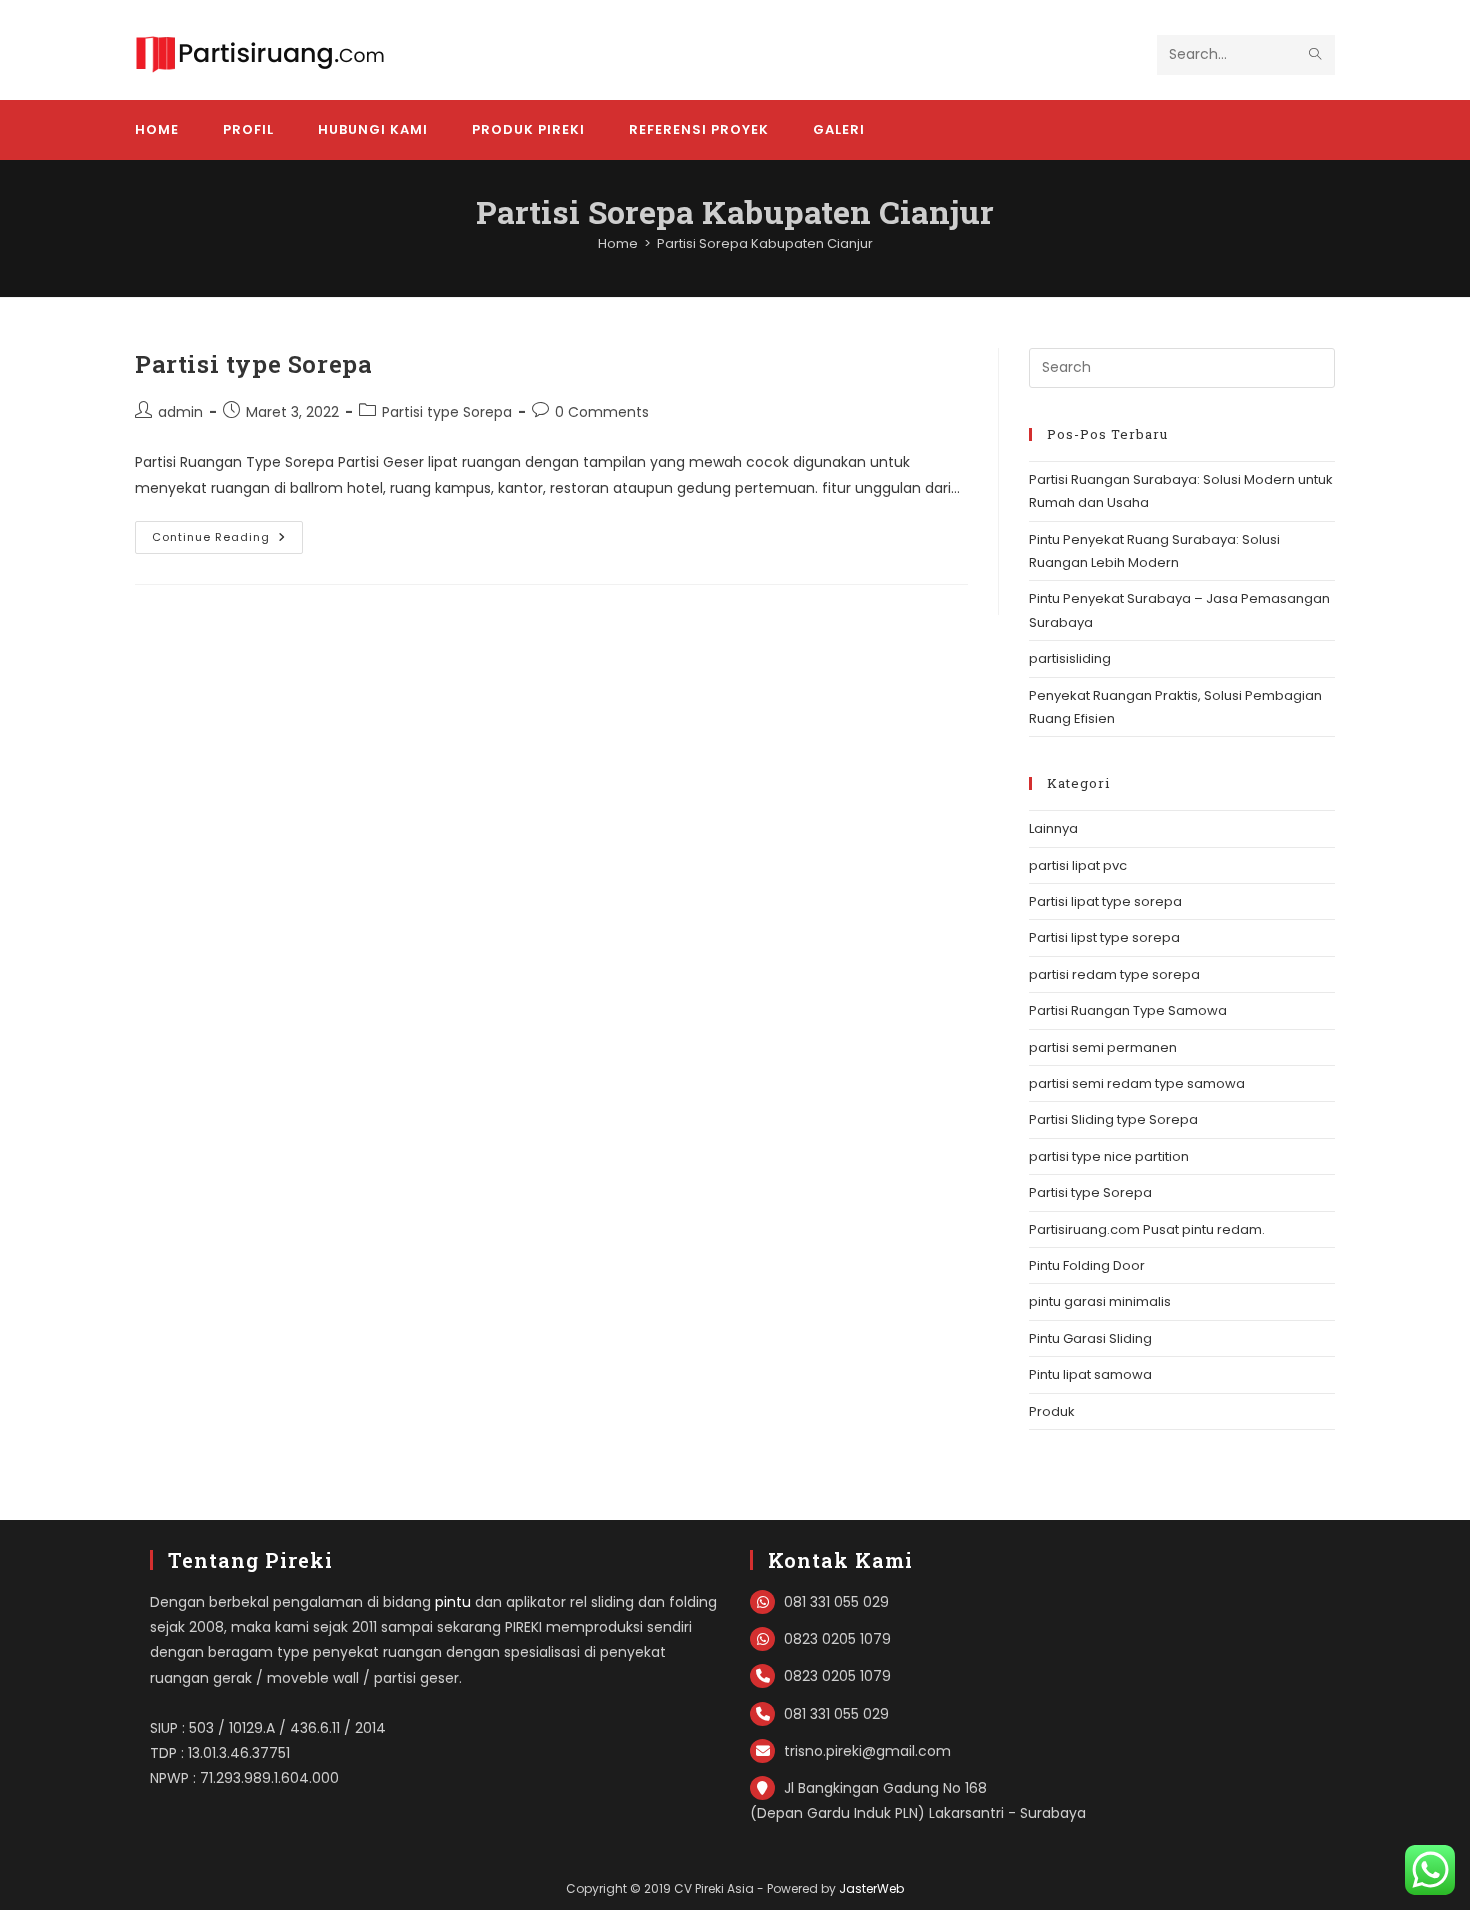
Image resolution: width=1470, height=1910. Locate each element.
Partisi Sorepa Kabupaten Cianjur (765, 243)
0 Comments (602, 412)
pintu (453, 1602)
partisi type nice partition (1109, 1156)
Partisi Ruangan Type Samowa (1128, 1010)
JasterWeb (871, 1888)
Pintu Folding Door (1087, 1265)
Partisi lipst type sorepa (1104, 937)
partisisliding (1070, 658)
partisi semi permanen (1103, 1047)
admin (180, 412)
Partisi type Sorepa (253, 364)
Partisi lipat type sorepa (1105, 901)
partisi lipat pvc (1078, 865)
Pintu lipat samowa (1090, 1374)
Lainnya (1053, 828)
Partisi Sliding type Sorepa (1113, 1119)
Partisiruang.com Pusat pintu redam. (1147, 1229)
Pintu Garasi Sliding (1090, 1338)
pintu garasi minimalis (1100, 1301)
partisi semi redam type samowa (1137, 1083)
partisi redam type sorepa (1114, 974)
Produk (1052, 1411)
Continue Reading (227, 541)
